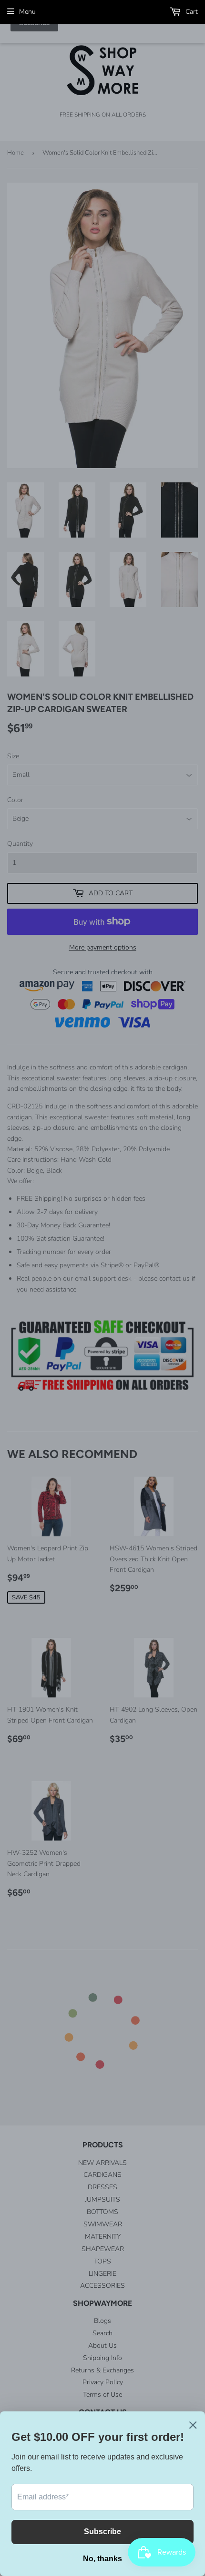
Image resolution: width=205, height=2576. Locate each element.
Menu (27, 12)
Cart (191, 12)
